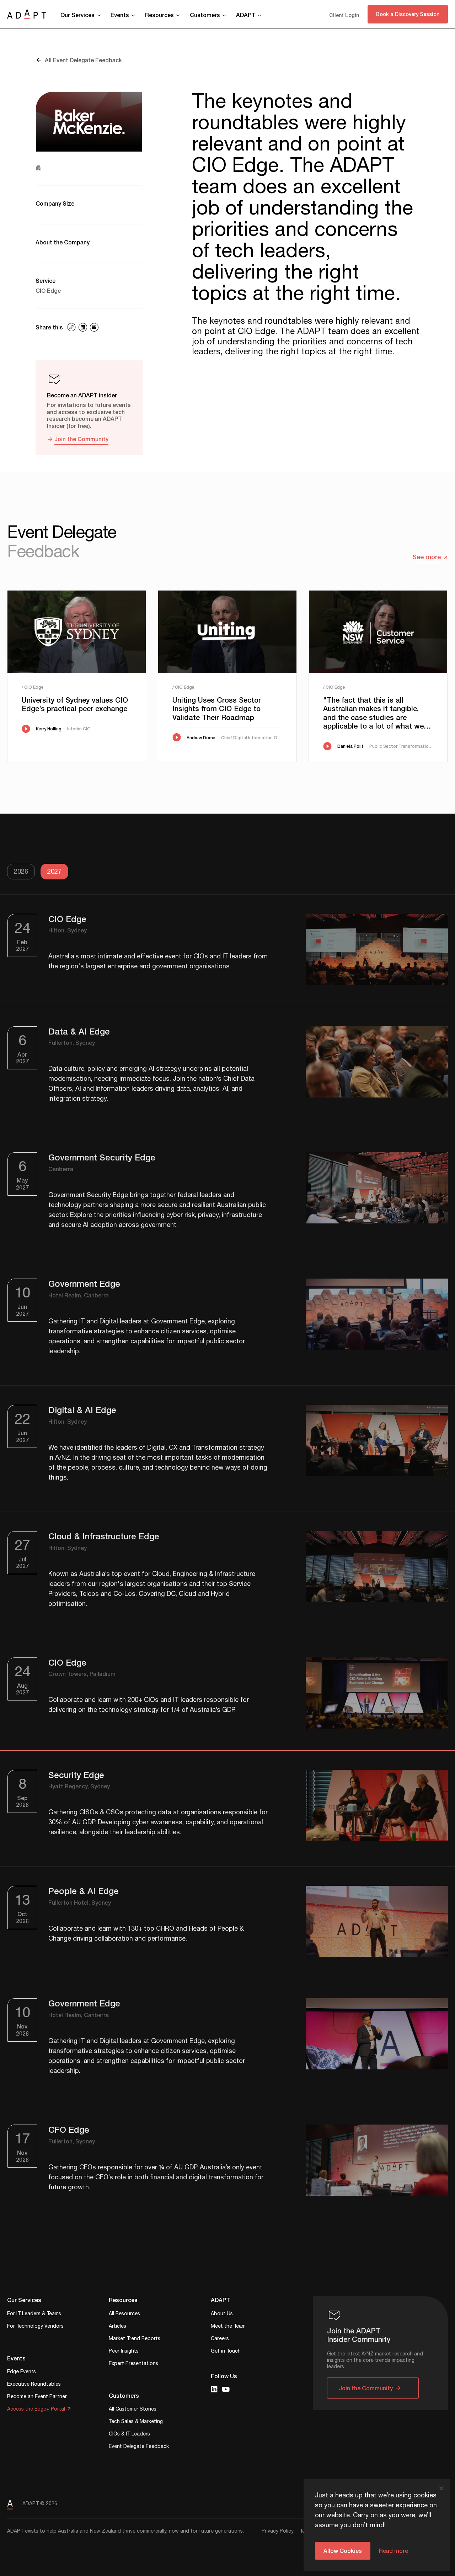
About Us (222, 2314)
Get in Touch (226, 2352)
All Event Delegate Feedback (83, 60)
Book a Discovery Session (408, 14)
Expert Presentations (133, 2364)
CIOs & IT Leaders (129, 2435)
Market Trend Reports (135, 2339)
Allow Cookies (343, 2551)
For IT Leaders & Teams (34, 2314)
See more (427, 557)
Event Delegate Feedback (139, 2447)
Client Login (344, 15)
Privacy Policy (278, 2531)
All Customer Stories (133, 2410)
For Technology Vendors (35, 2327)
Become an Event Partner (37, 2397)
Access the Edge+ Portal (36, 2410)
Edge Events (22, 2372)
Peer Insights (124, 2352)
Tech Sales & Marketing (136, 2422)
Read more (394, 2551)
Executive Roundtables (34, 2385)
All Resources (124, 2314)
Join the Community (81, 439)
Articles (117, 2327)
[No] (441, 2488)
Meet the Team (228, 2327)
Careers (220, 2339)
